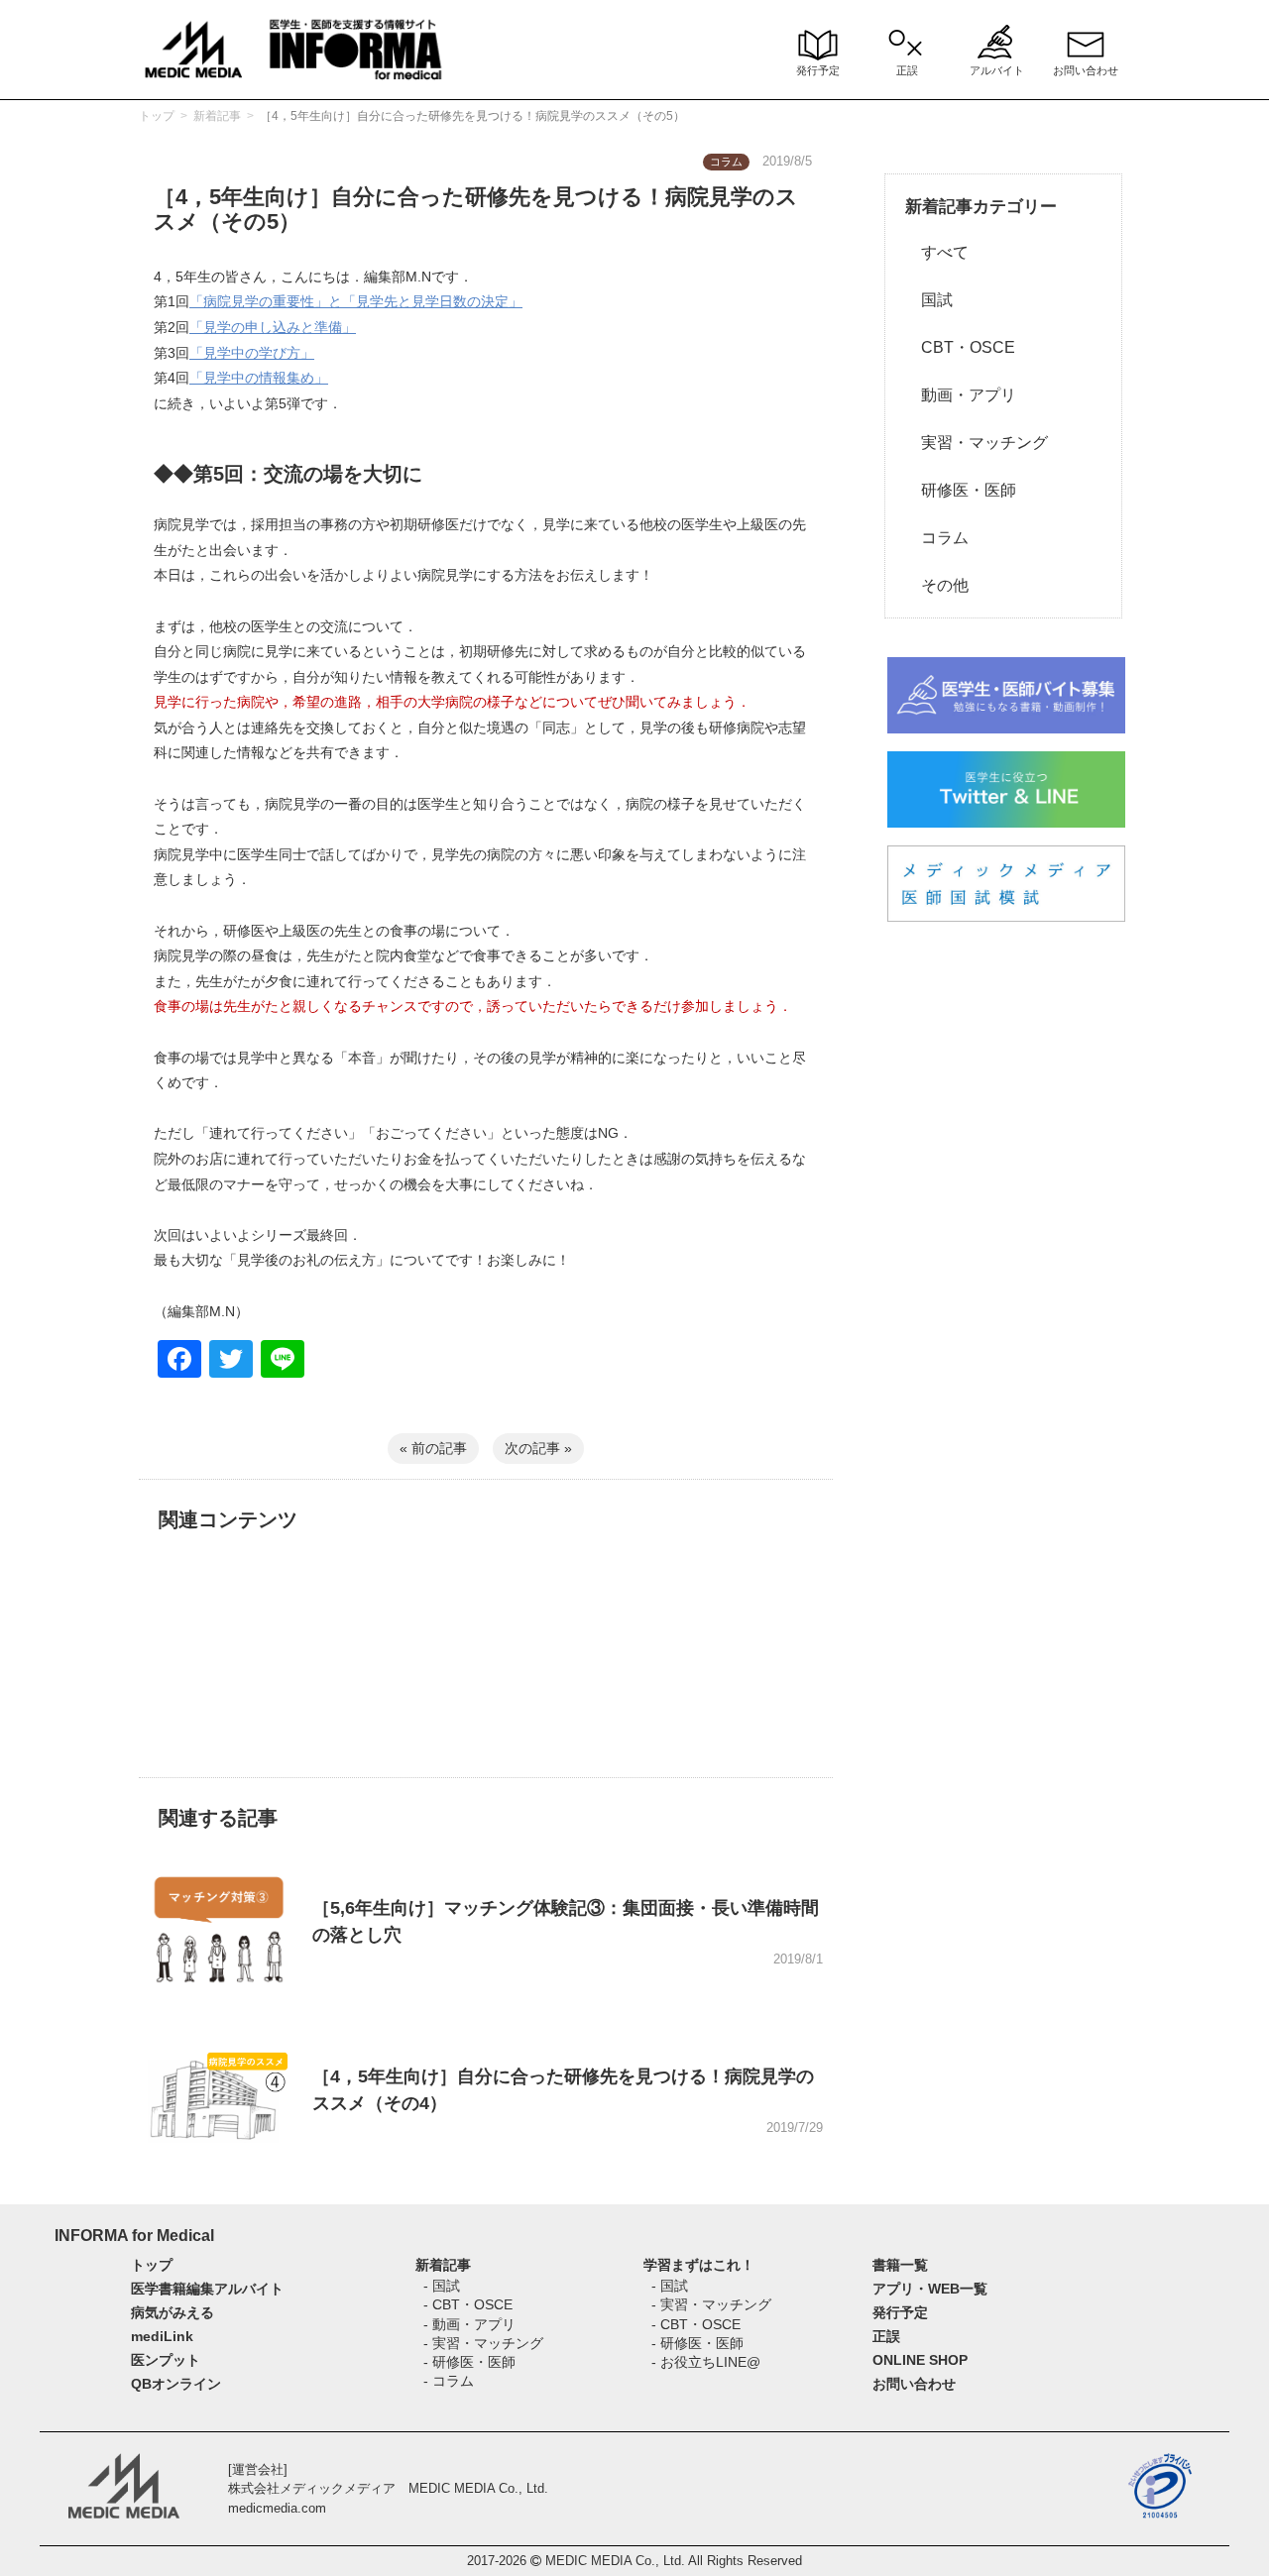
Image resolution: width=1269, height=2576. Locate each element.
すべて (937, 252)
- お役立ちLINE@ (706, 2362)
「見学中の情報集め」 (259, 378)
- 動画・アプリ (469, 2324)
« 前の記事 (433, 1448)
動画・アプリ (961, 395)
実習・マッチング (977, 443)
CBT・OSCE (960, 347)
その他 (937, 585)
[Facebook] (179, 1361)
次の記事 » (538, 1448)
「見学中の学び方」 (252, 353)
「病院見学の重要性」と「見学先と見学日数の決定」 (356, 301)
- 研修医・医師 (469, 2362)
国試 (929, 300)
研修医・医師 (961, 490)
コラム (937, 538)
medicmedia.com (277, 2508)
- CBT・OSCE (468, 2304)
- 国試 (442, 2286)
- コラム (449, 2381)
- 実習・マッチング (483, 2343)
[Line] (283, 1361)
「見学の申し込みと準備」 (273, 327)
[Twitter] (231, 1361)
